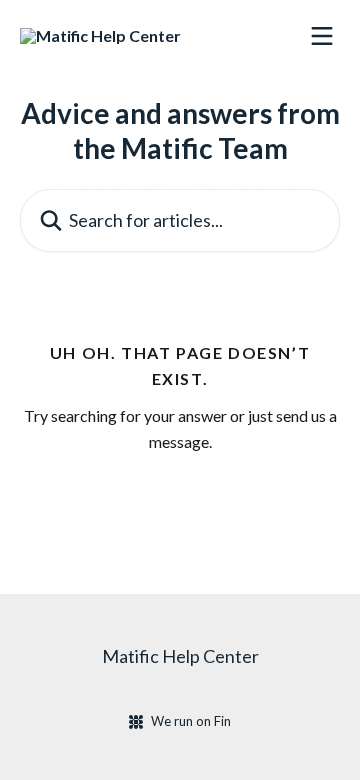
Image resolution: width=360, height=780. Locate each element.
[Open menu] (322, 36)
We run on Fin (191, 721)
